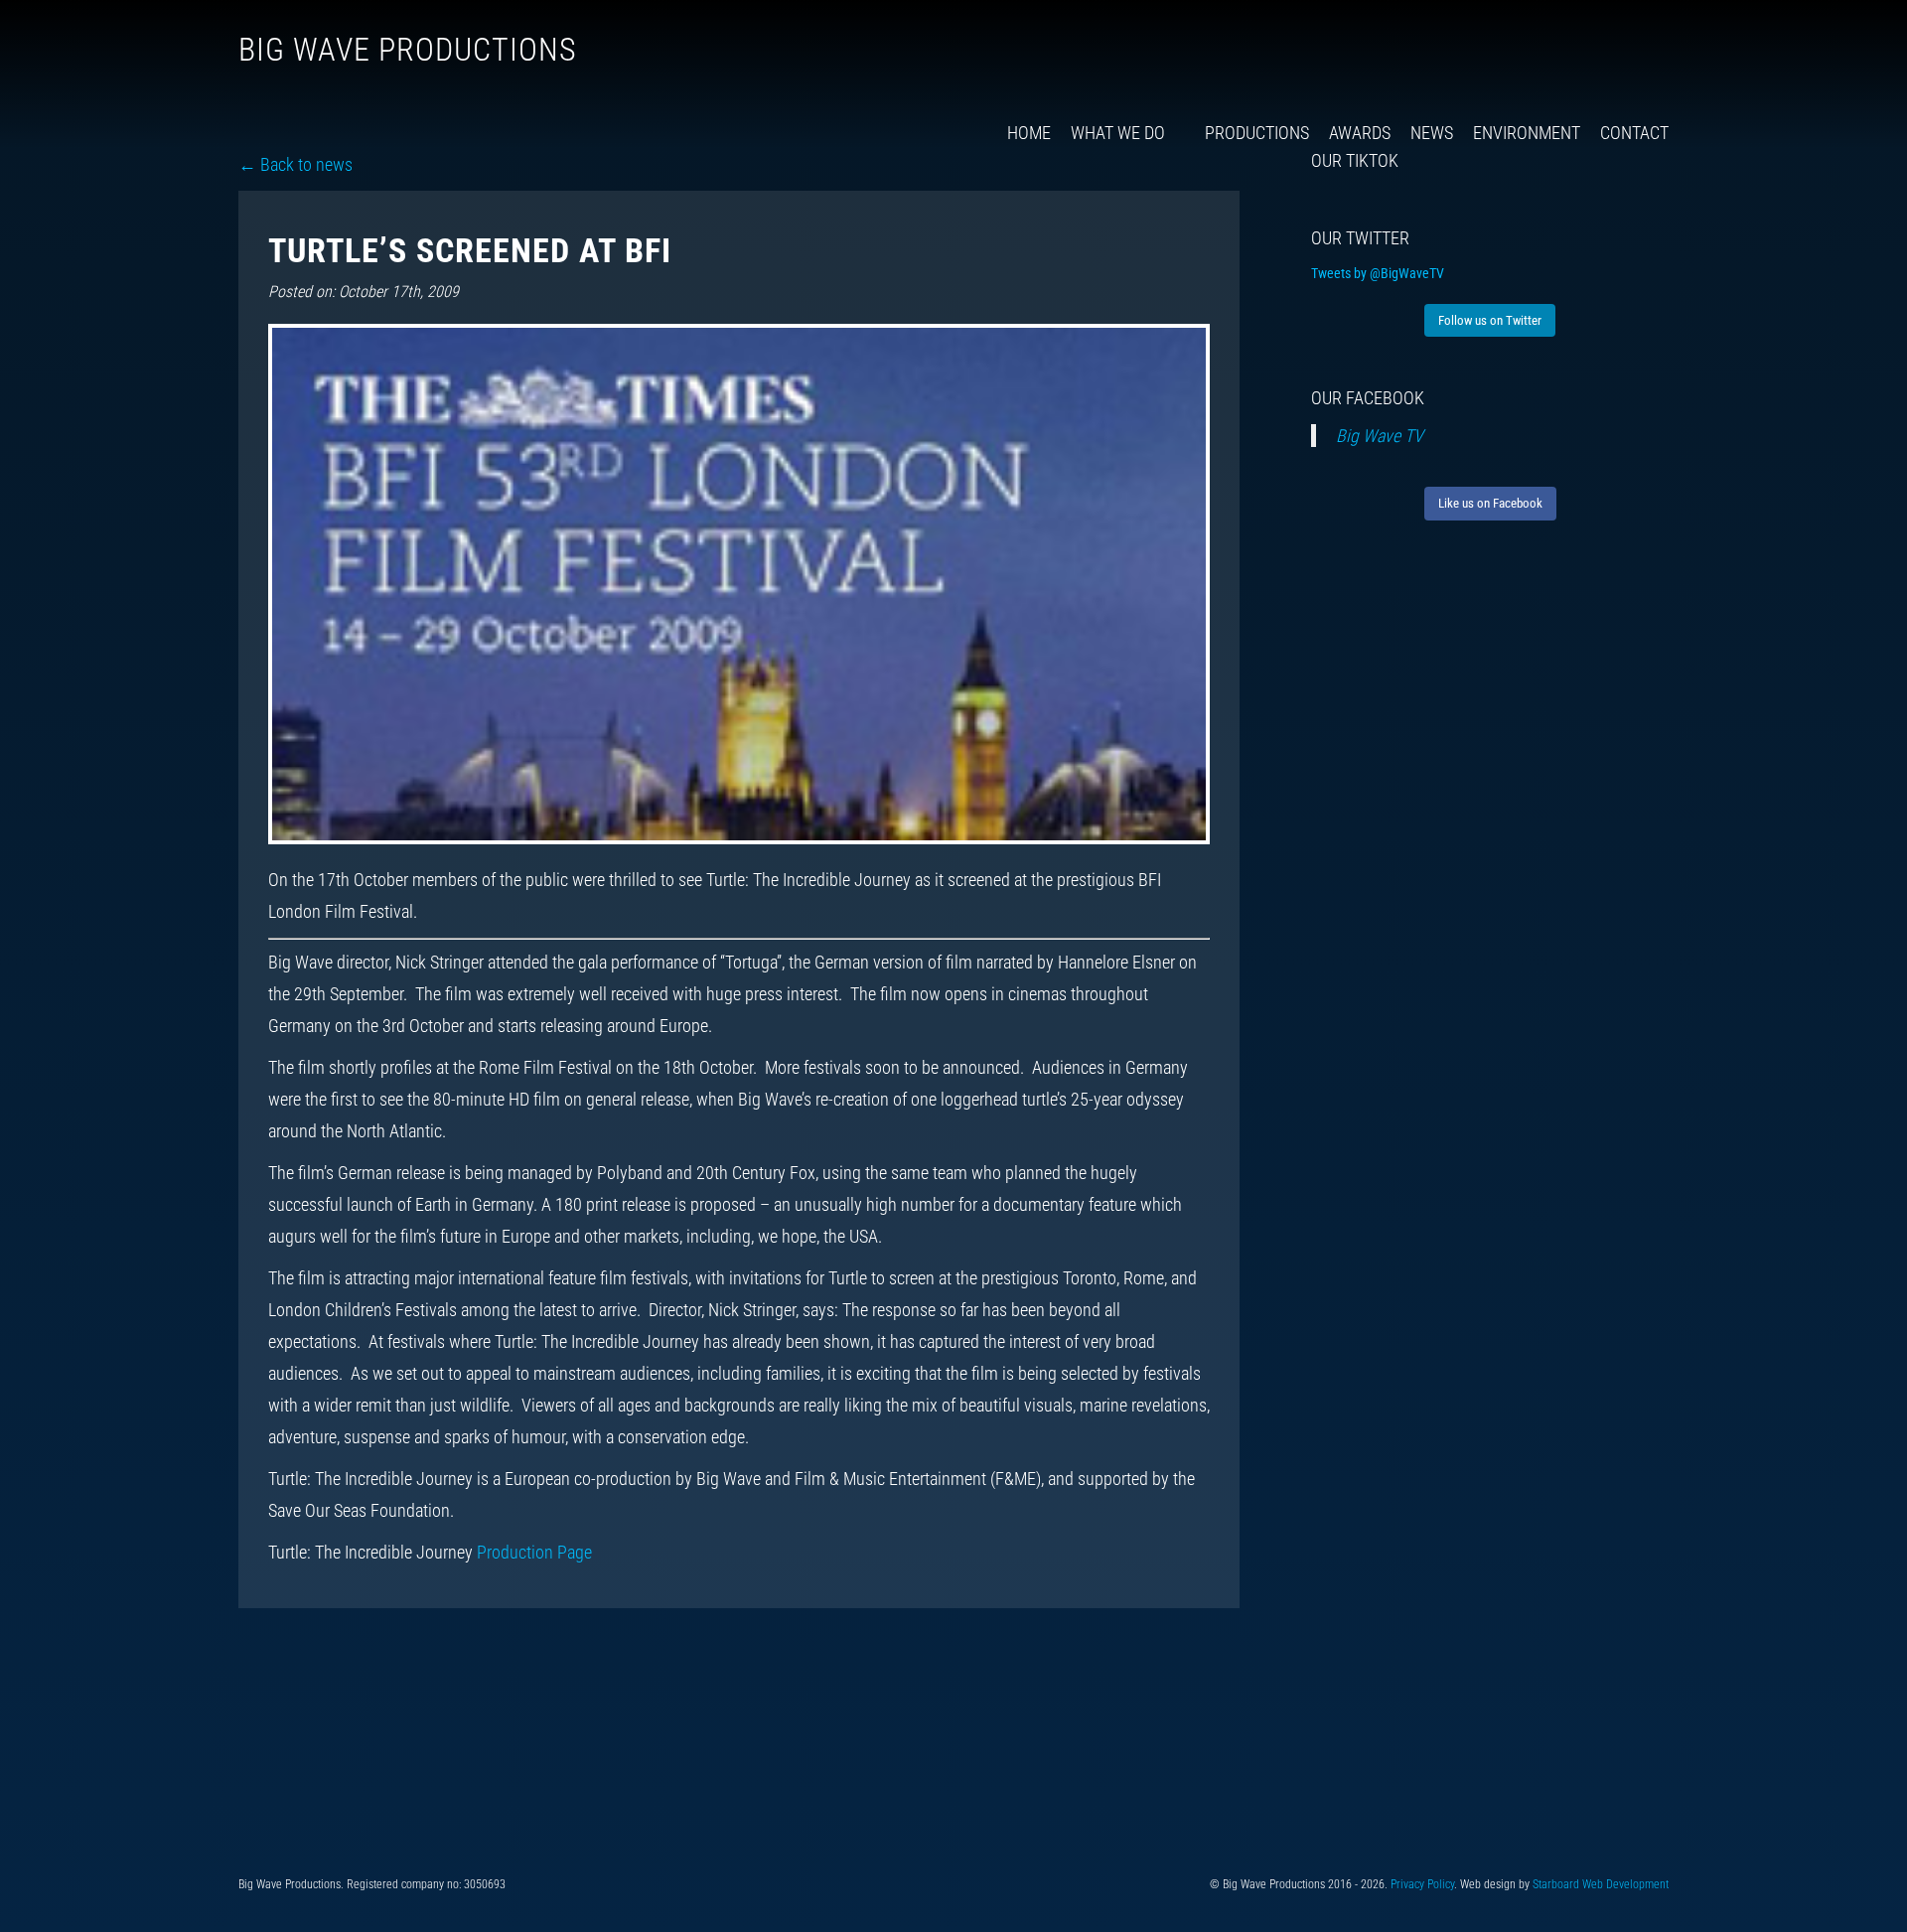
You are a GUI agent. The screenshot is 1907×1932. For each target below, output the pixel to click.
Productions (1257, 133)
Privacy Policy (1422, 1884)
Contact (1634, 133)
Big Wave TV (1380, 436)
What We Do (1118, 133)
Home (1029, 133)
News (1432, 133)
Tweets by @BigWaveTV (1378, 273)
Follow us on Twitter (1490, 320)
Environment (1527, 133)
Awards (1360, 133)
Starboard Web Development (1601, 1884)
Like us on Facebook (1490, 503)
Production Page (534, 1552)
